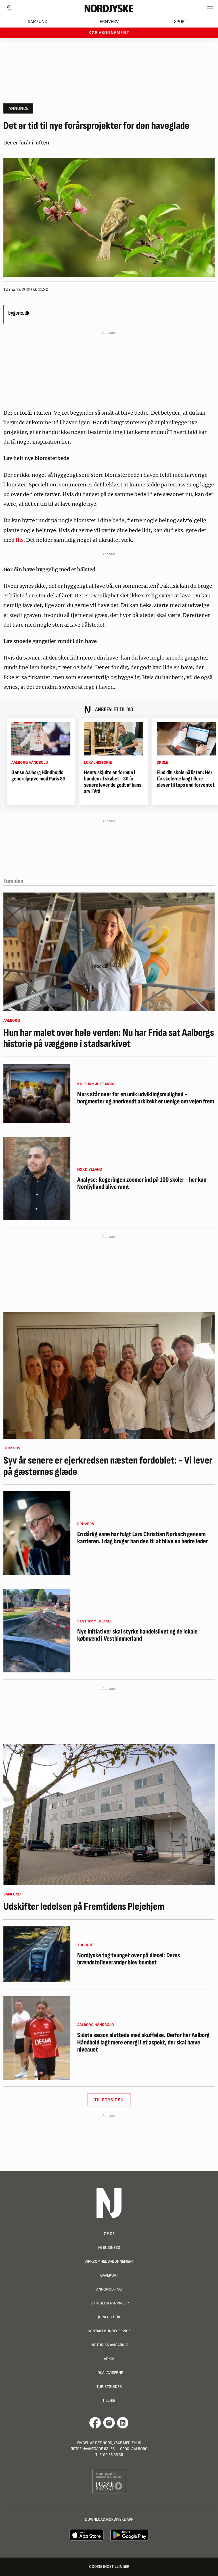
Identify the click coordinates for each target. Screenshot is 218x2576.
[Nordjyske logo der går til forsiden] (109, 8)
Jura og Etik (109, 2317)
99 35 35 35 (113, 2455)
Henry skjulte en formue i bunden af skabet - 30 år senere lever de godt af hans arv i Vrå (113, 782)
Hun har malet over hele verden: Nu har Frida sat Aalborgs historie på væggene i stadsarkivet (109, 1039)
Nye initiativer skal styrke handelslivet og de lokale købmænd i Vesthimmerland (137, 1635)
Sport (181, 22)
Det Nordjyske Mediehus (118, 2443)
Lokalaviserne (109, 2373)
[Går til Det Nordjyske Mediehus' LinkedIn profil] (123, 2423)
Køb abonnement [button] (109, 33)
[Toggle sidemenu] (210, 8)
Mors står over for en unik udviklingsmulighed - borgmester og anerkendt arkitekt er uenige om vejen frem (146, 1098)
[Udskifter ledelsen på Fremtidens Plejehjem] (109, 1815)
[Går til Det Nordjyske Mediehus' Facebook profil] (95, 2423)
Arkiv (109, 2359)
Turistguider (109, 2387)
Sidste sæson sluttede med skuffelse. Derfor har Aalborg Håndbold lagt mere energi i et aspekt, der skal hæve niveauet (143, 2042)
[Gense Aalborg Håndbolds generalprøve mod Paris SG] (41, 739)
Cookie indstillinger (109, 2566)
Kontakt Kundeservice (109, 2331)
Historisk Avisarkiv (109, 2345)
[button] (18, 108)
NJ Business (109, 2248)
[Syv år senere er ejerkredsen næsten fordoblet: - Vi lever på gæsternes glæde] (109, 1375)
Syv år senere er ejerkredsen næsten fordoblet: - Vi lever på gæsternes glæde (108, 1466)
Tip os (109, 2234)
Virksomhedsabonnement (109, 2261)
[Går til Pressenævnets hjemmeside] (109, 2481)
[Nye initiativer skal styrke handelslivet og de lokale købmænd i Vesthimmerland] (37, 1631)
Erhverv (109, 22)
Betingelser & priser (109, 2303)
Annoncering (109, 2289)
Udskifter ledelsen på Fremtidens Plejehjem (84, 1907)
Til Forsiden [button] (109, 2100)
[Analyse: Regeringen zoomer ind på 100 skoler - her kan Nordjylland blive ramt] (37, 1179)
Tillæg (109, 2400)
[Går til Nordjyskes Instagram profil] (109, 2423)
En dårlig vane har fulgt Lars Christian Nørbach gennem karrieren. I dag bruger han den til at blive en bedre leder (142, 1538)
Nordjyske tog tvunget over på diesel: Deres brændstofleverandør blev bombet (129, 1959)
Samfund (38, 22)
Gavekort (109, 2275)
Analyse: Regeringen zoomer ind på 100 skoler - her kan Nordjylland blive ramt (142, 1184)
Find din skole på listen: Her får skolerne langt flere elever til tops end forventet (186, 779)
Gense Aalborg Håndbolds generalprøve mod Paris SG (38, 776)
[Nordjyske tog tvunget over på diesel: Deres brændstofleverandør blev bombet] (37, 1954)
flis (20, 540)
